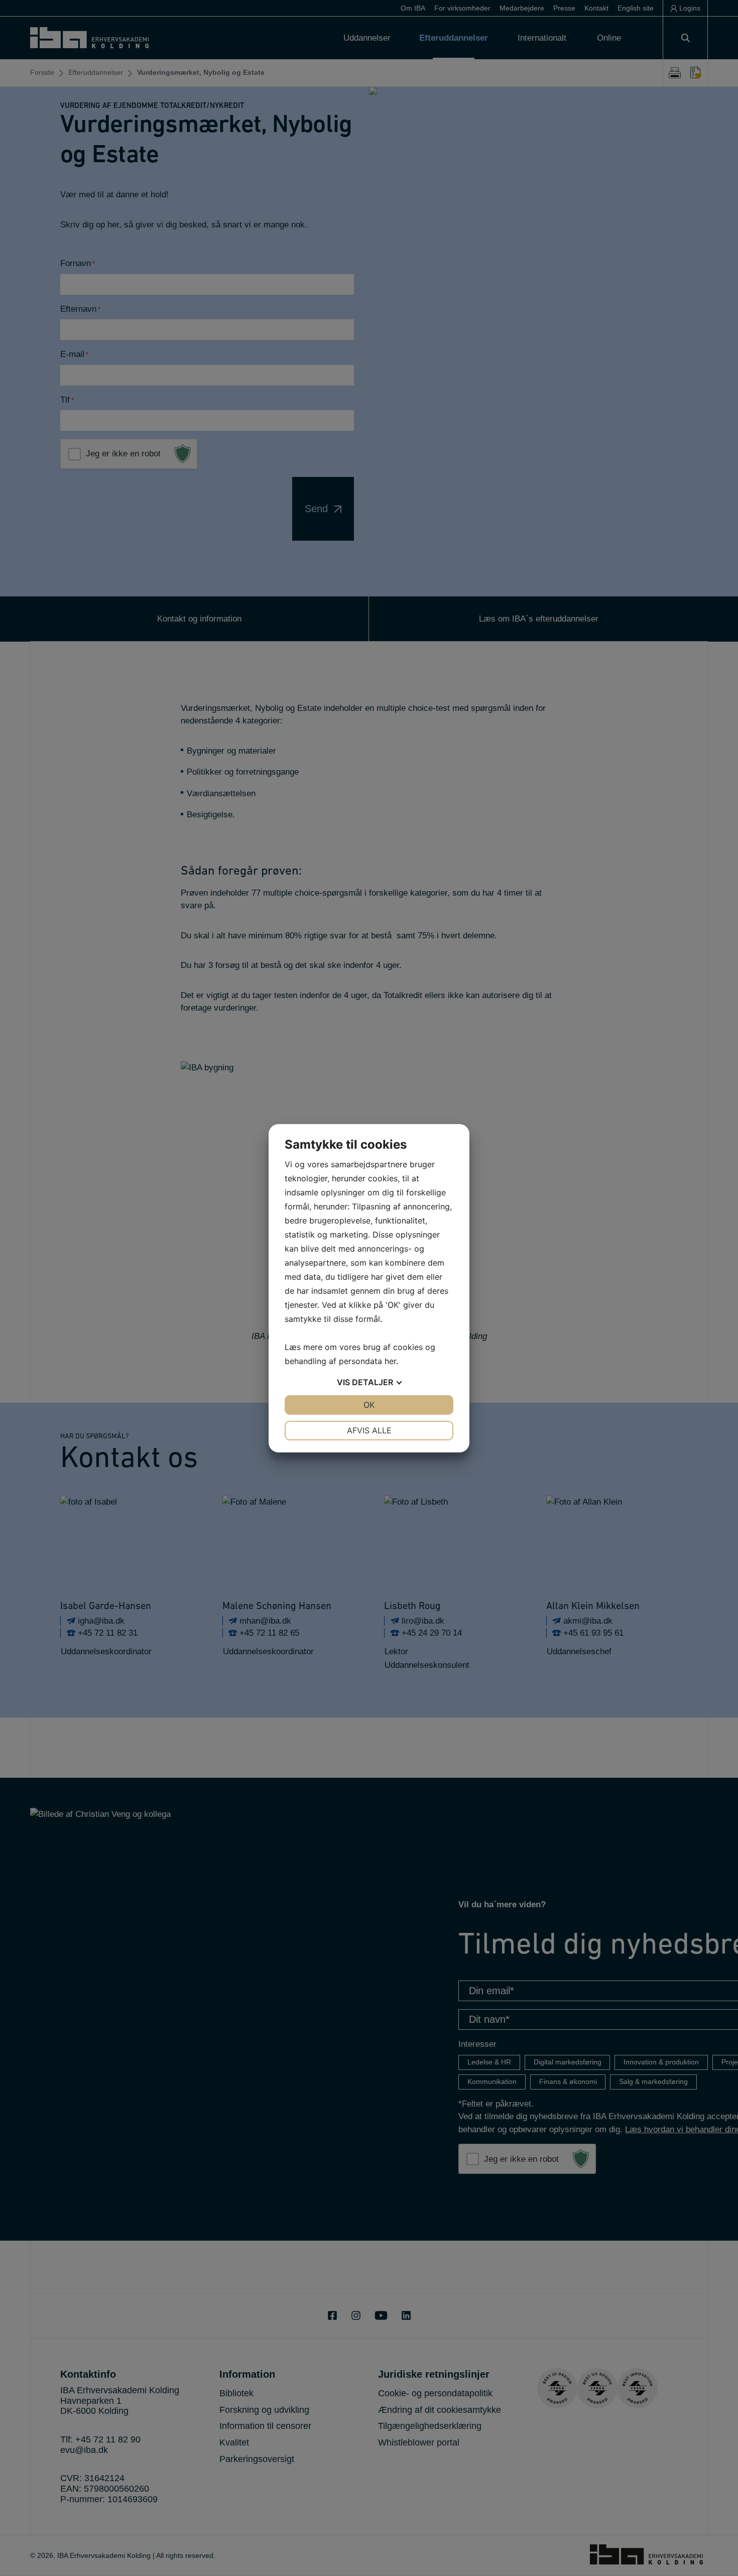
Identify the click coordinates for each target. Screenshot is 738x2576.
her (390, 1361)
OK (369, 1405)
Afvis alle (369, 1430)
